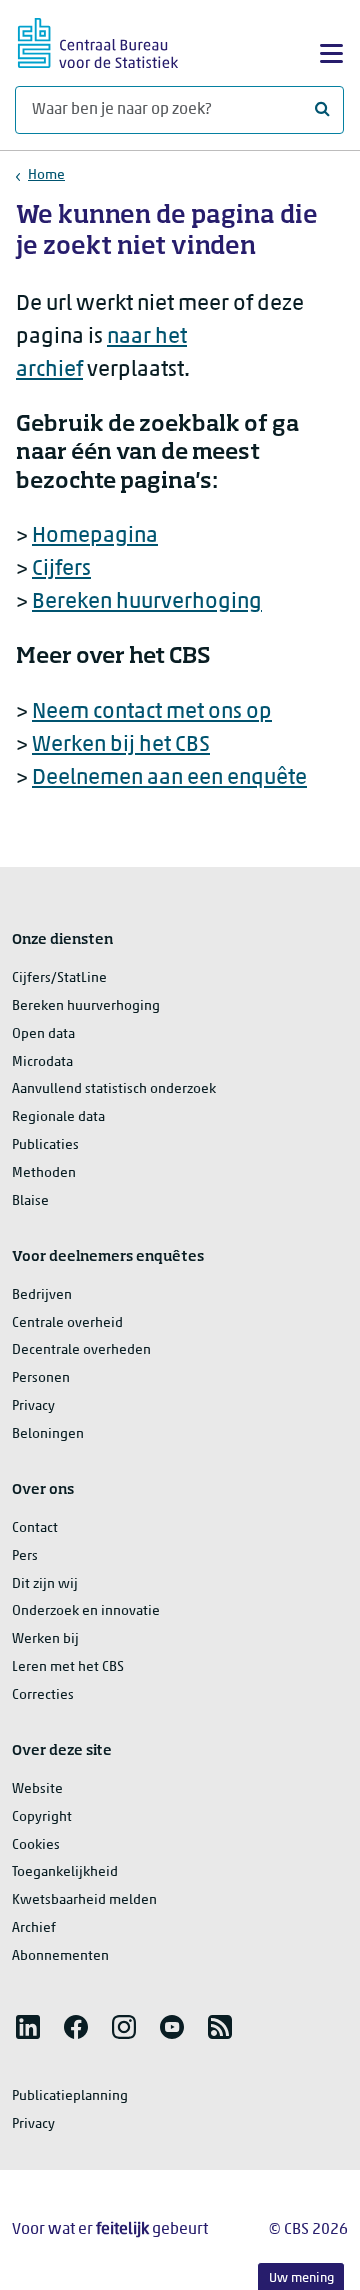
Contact (35, 1528)
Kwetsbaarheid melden (84, 1900)
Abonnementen (60, 1956)
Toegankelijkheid (65, 1872)
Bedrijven (42, 1295)
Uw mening (301, 2278)
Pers (25, 1556)
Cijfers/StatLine (59, 978)
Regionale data (58, 1117)
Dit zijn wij (45, 1584)
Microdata (42, 1062)
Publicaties (45, 1145)
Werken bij (45, 1639)
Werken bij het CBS (121, 745)
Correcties (43, 1695)
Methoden (44, 1173)
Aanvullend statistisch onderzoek (114, 1089)
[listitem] (28, 2027)
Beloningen (48, 1434)
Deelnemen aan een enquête (169, 778)
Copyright (42, 1817)
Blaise (30, 1201)
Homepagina (95, 536)
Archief (34, 1928)
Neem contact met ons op (152, 712)
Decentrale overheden (81, 1350)
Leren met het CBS (68, 1667)
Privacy (33, 1406)
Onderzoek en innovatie (86, 1611)
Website (37, 1789)
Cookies (36, 1845)
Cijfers (61, 569)
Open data (43, 1034)
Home (46, 175)
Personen (41, 1378)
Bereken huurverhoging (147, 602)
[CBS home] (98, 40)
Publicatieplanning (70, 2096)
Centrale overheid (67, 1323)
